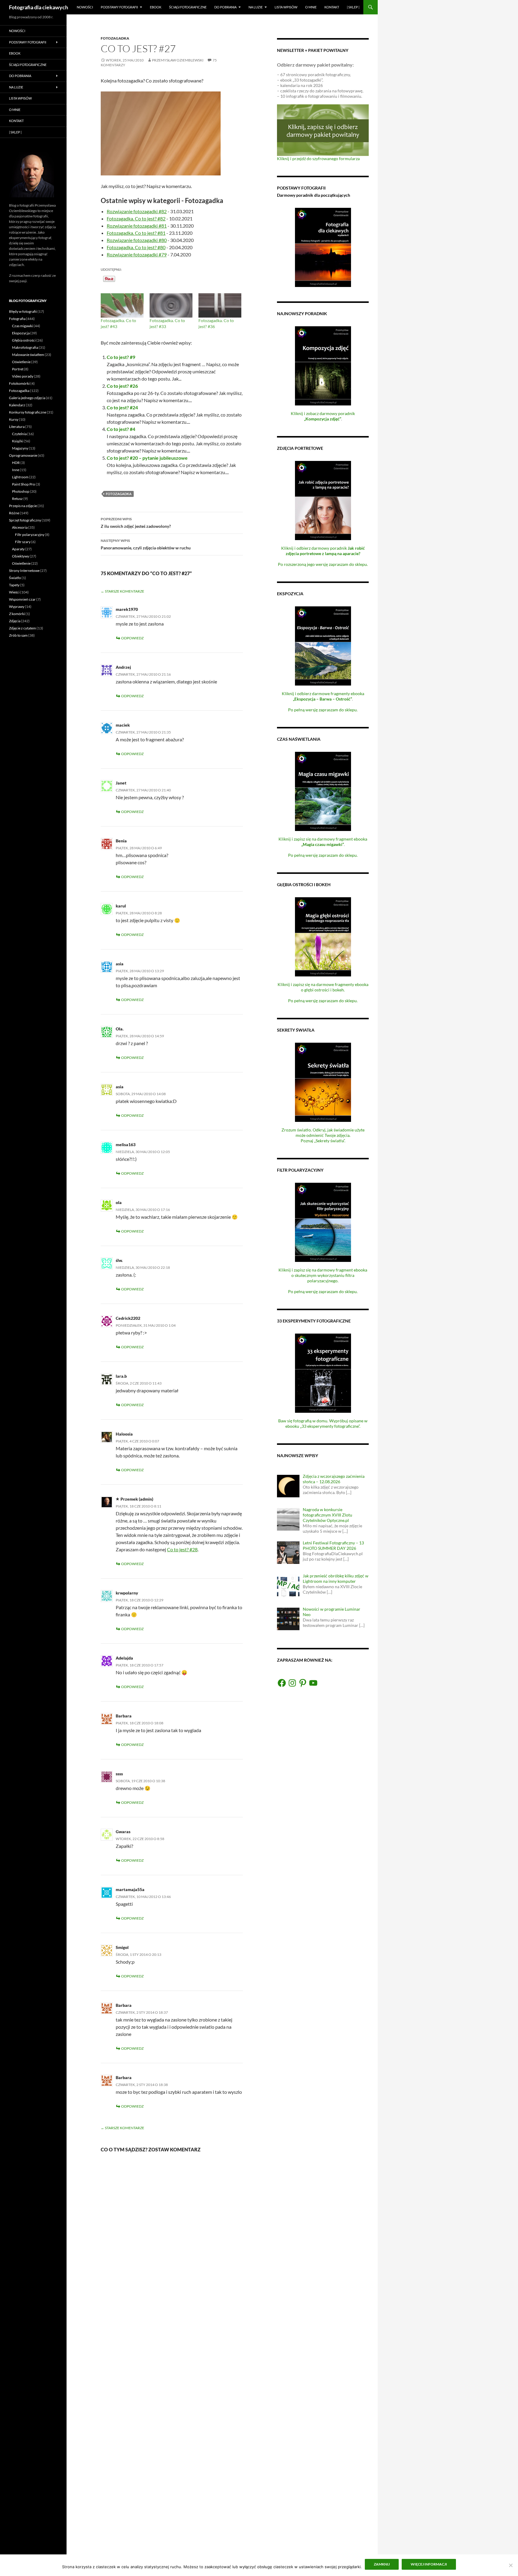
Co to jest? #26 (122, 386)
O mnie (311, 7)
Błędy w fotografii (23, 311)
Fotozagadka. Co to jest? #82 (136, 218)
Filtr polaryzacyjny (30, 535)
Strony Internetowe (24, 571)
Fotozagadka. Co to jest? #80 (136, 247)
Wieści (14, 592)
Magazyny (20, 448)
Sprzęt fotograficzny (25, 520)
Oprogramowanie (23, 455)
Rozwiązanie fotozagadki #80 (137, 240)
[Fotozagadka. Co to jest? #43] (122, 306)
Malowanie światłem (28, 355)
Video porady (23, 376)
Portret (18, 369)
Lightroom (20, 477)
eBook (156, 7)
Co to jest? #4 (121, 429)
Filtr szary (23, 542)
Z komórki (17, 614)
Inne (16, 470)
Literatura (17, 427)
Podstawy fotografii (119, 7)
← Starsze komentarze (122, 591)
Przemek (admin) (137, 1499)
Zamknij (382, 2564)
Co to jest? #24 (122, 407)
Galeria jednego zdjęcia (27, 398)
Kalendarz (17, 405)
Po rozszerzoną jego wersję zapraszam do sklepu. (323, 564)
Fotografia (17, 319)
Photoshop (21, 491)
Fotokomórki (19, 383)
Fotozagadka (115, 38)
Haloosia (124, 1434)
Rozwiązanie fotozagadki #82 (137, 211)
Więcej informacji (429, 2564)
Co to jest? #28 (182, 1549)
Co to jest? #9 (121, 357)
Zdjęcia (15, 621)
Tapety (14, 585)
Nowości (85, 7)
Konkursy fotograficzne (28, 412)
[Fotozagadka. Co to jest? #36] (220, 306)
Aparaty (18, 549)
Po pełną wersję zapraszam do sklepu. (323, 710)
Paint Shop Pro (24, 484)
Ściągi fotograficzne (188, 7)
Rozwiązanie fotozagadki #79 (137, 254)
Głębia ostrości (24, 340)
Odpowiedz (132, 638)
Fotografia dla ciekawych (39, 7)
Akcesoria (20, 527)
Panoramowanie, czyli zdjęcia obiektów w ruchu (146, 544)
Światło (15, 578)
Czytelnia (19, 434)
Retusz (17, 499)
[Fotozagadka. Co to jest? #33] (171, 306)
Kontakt (332, 7)
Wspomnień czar (22, 599)
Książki (18, 441)
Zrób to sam (18, 635)
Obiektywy (21, 556)
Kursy (14, 419)
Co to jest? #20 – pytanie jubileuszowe (147, 458)
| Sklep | (353, 7)
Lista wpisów (286, 7)
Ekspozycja (21, 333)
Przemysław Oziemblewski (178, 60)
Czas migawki (22, 326)
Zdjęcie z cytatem (22, 628)
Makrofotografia (25, 347)
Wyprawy (17, 607)
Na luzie (256, 7)
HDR (16, 463)
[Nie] (511, 2565)
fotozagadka (119, 494)
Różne (14, 513)
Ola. (120, 1029)
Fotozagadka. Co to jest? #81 (136, 233)
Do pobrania (225, 7)
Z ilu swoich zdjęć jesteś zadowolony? (136, 523)
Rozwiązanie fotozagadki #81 (137, 226)
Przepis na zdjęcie (23, 506)
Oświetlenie (21, 362)
